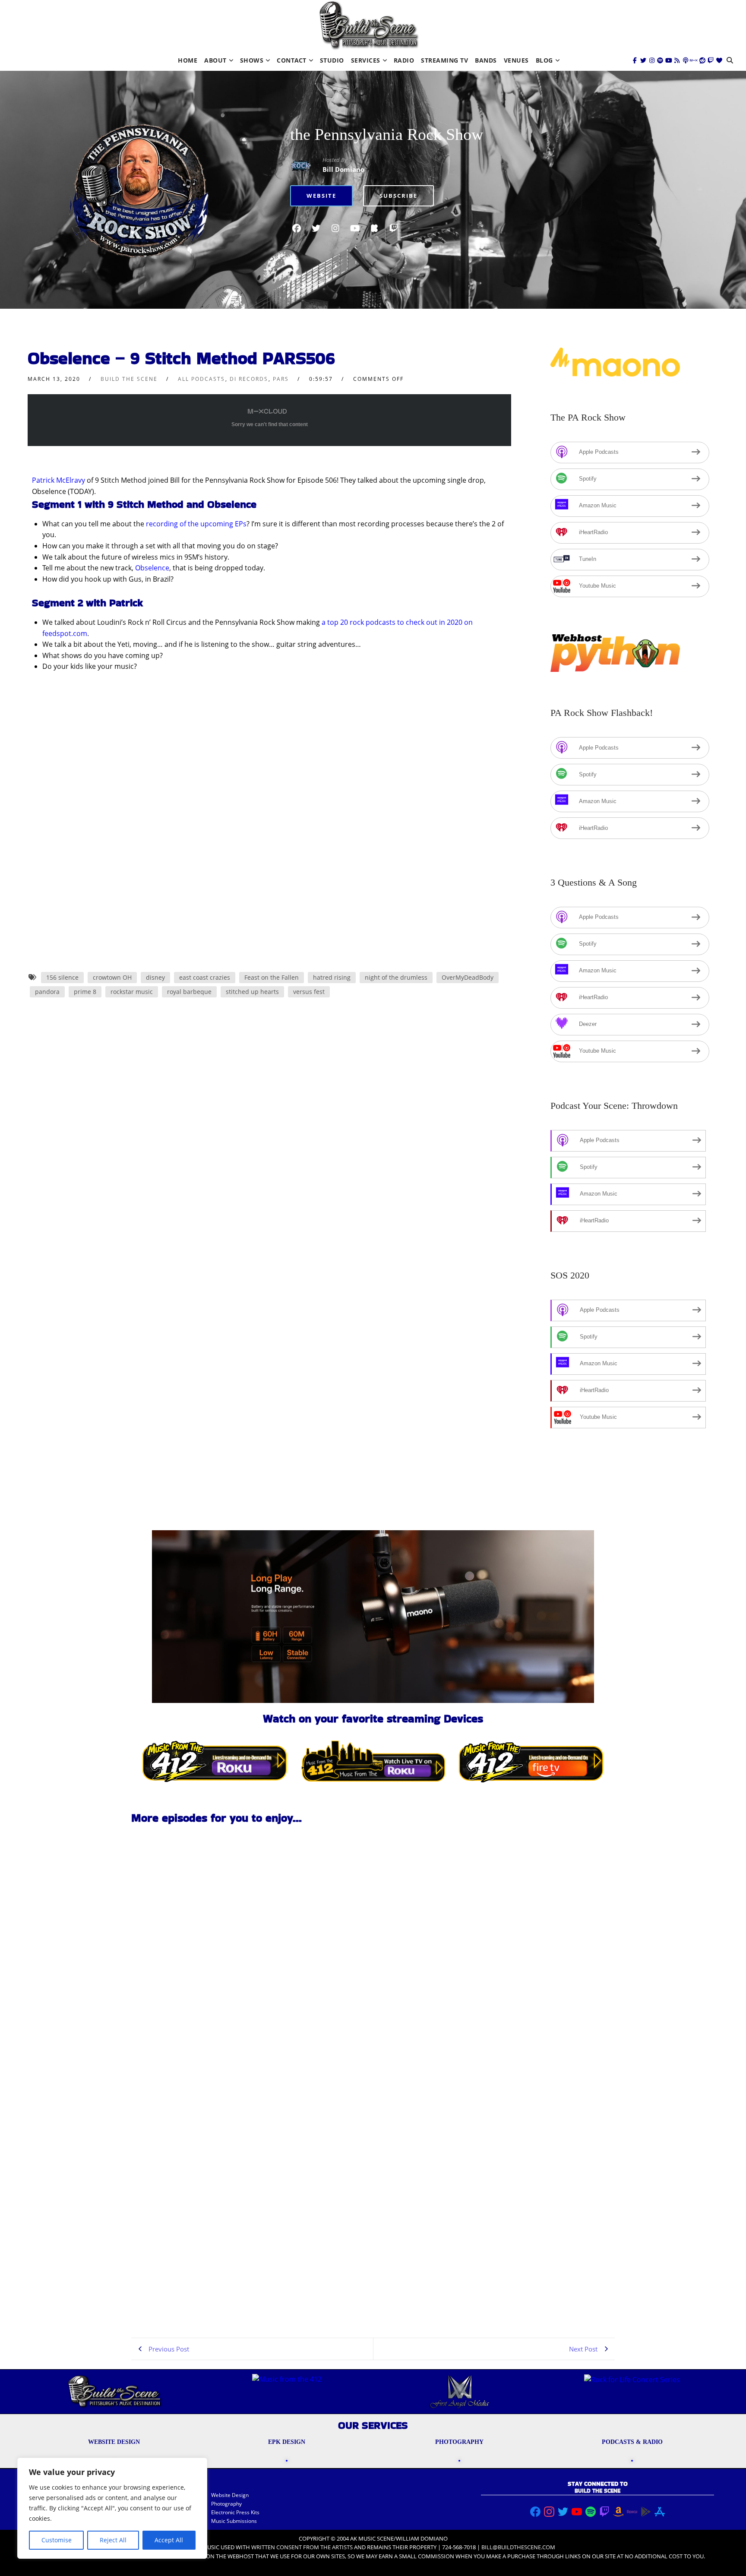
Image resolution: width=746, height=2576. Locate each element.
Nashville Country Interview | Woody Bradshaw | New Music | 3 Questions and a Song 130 (187, 2175)
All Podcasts (201, 379)
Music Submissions (234, 2521)
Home (188, 60)
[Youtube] (669, 60)
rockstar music (132, 992)
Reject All (113, 2540)
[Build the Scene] (369, 25)
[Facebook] (635, 60)
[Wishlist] (719, 60)
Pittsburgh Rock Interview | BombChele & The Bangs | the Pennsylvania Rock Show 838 (181, 2299)
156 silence (62, 977)
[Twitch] (711, 60)
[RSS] (677, 60)
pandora (47, 992)
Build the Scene (129, 379)
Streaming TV (444, 60)
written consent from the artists (302, 2547)
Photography (226, 2504)
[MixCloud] (694, 60)
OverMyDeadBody (468, 977)
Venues (516, 60)
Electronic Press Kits (235, 2512)
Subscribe (398, 196)
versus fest (309, 992)
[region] (112, 2508)
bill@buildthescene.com (518, 2547)
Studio (332, 60)
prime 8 (85, 992)
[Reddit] (702, 60)
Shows (252, 60)
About (215, 60)
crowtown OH (112, 977)
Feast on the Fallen (272, 977)
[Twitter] (643, 60)
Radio (404, 60)
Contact (292, 60)
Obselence (152, 568)
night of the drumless (396, 977)
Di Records (249, 379)
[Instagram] (652, 60)
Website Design (230, 2495)
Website (321, 196)
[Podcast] (686, 60)
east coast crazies (205, 977)
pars (281, 379)
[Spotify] (660, 60)
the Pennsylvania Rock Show (387, 134)
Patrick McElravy (58, 480)
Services (366, 60)
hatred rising (332, 977)
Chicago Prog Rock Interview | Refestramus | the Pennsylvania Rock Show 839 (185, 2051)
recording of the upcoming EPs (196, 524)
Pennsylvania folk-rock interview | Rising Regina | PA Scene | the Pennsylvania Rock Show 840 (188, 1928)
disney (155, 977)
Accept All (169, 2540)
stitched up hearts (252, 992)
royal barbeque (189, 992)
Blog (544, 60)
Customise (57, 2540)
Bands (486, 60)
